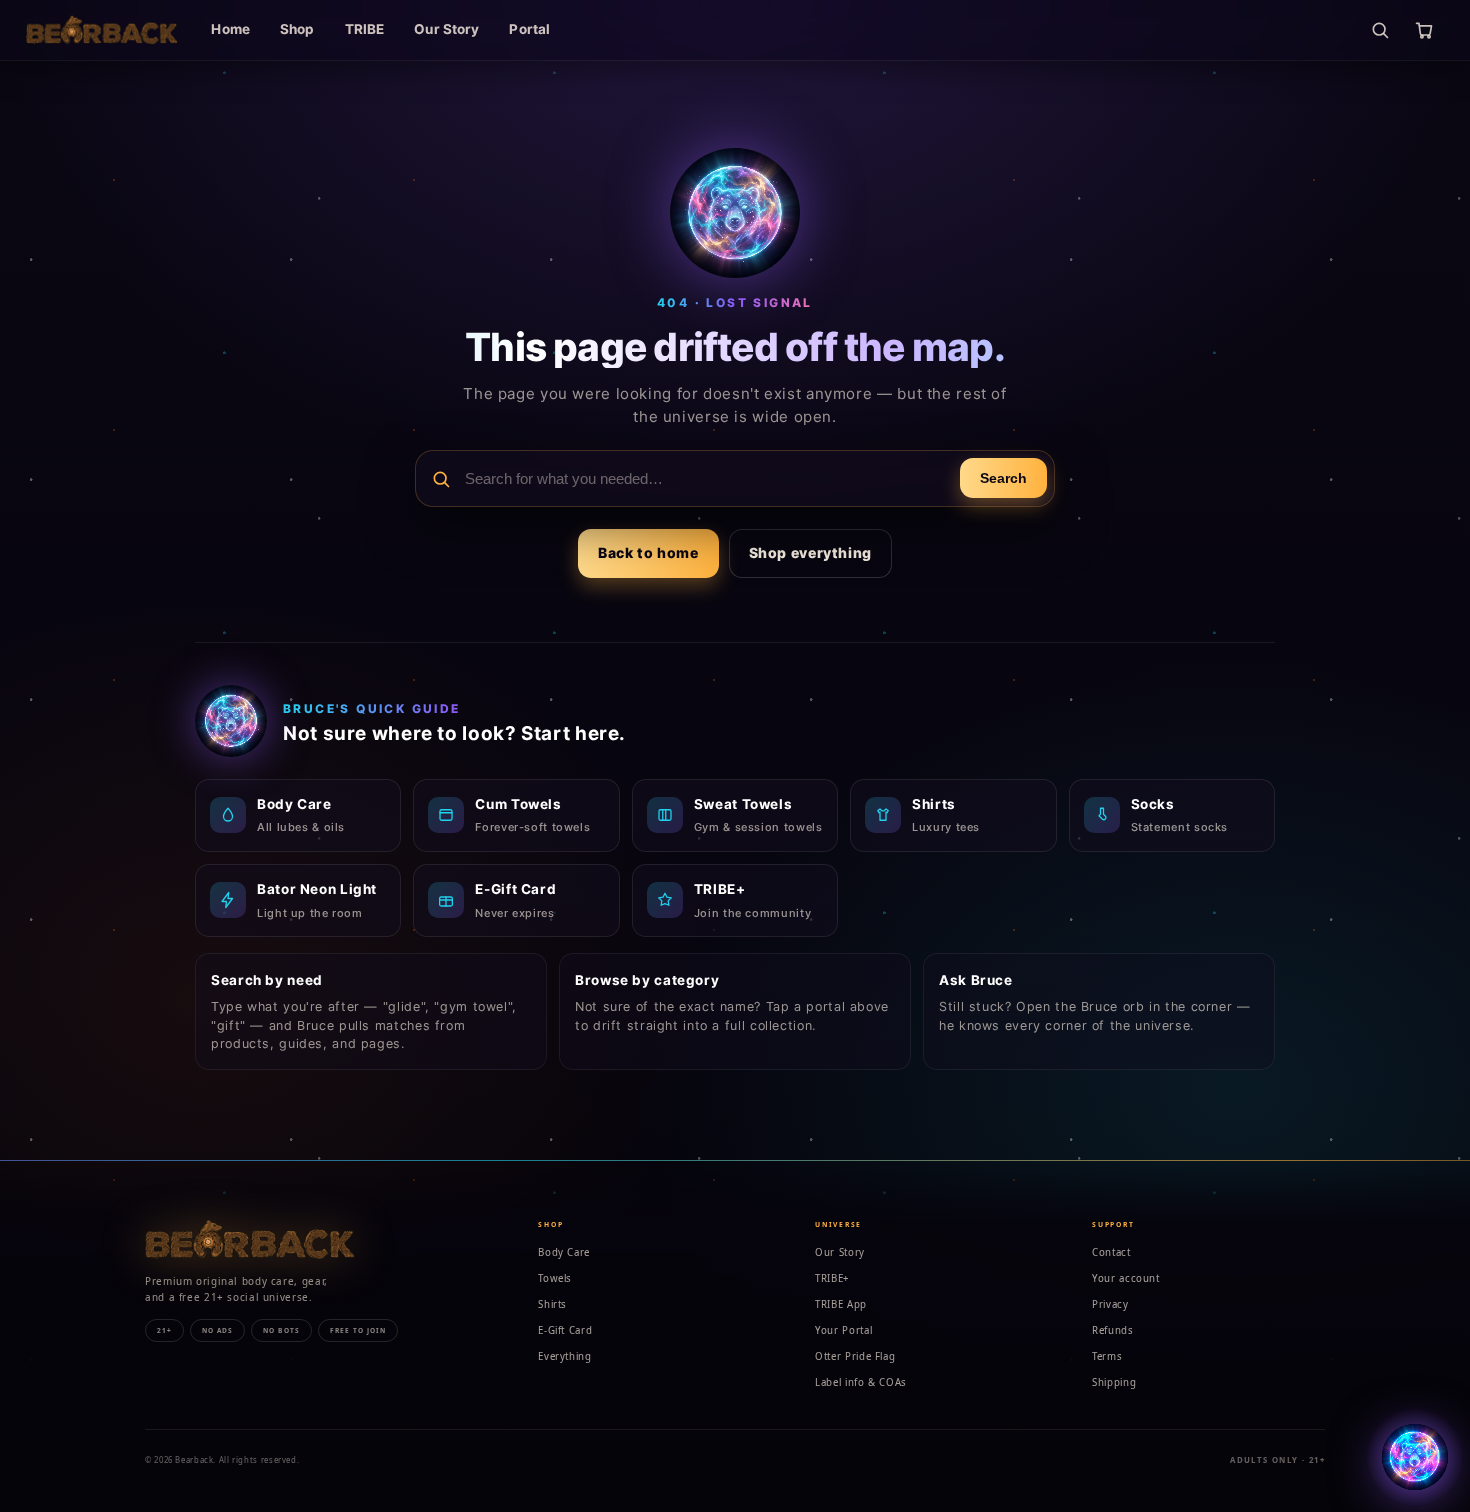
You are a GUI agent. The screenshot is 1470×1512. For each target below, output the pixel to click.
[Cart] (1424, 30)
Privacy (1110, 1304)
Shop (297, 29)
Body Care (564, 1252)
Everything (564, 1356)
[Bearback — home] (102, 30)
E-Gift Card (565, 1330)
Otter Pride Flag (855, 1356)
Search (1003, 479)
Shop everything (810, 552)
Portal (529, 29)
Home (230, 29)
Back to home (648, 552)
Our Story (446, 29)
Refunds (1112, 1330)
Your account (1126, 1278)
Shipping (1114, 1382)
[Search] (1380, 30)
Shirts (552, 1304)
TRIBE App (841, 1304)
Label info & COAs (861, 1382)
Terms (1107, 1356)
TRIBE (365, 29)
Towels (555, 1278)
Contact (1111, 1252)
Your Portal (843, 1330)
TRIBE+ (832, 1278)
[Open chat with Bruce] (1415, 1457)
